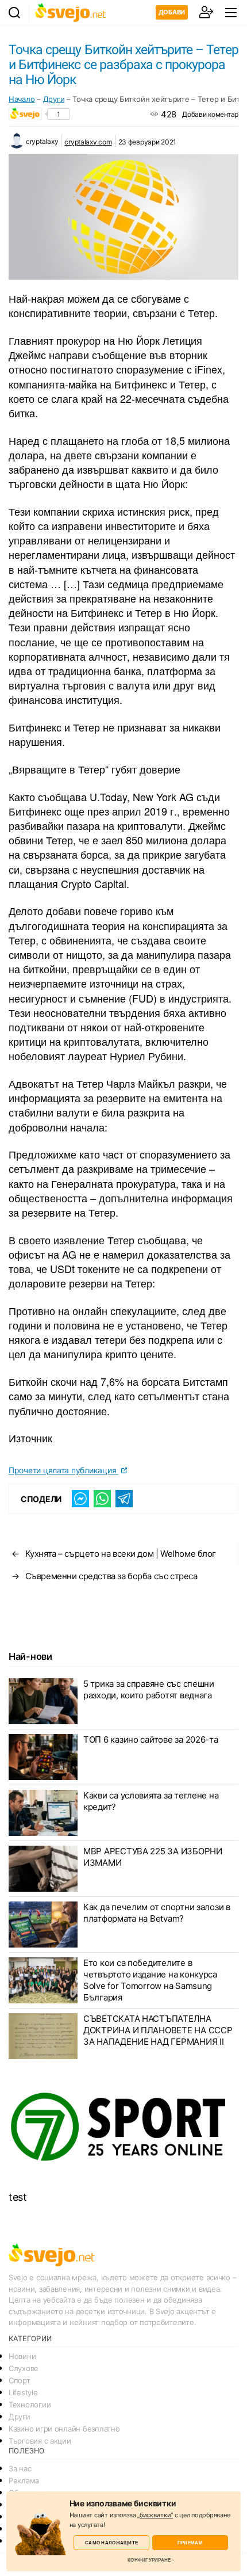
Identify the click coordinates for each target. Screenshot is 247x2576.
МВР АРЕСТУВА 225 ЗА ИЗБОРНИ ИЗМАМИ (153, 1857)
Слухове (24, 2368)
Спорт (20, 2380)
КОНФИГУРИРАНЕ (149, 2560)
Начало (22, 99)
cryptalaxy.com (88, 142)
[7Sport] (123, 2127)
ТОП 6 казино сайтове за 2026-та (151, 1739)
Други (54, 99)
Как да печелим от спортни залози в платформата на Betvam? (157, 1913)
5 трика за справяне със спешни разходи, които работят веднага (149, 1689)
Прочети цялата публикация (63, 1470)
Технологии (30, 2404)
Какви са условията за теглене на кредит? (151, 1801)
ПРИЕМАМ (190, 2542)
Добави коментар (210, 114)
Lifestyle (23, 2392)
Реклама (24, 2480)
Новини (22, 2356)
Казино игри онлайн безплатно (64, 2429)
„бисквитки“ (155, 2515)
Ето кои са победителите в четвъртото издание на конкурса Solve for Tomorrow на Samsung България (150, 1980)
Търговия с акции (40, 2441)
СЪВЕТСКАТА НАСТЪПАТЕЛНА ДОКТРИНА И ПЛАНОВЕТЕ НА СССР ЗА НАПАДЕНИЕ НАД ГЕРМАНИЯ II (158, 2030)
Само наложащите (111, 2542)
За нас (20, 2468)
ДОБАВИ (172, 12)
